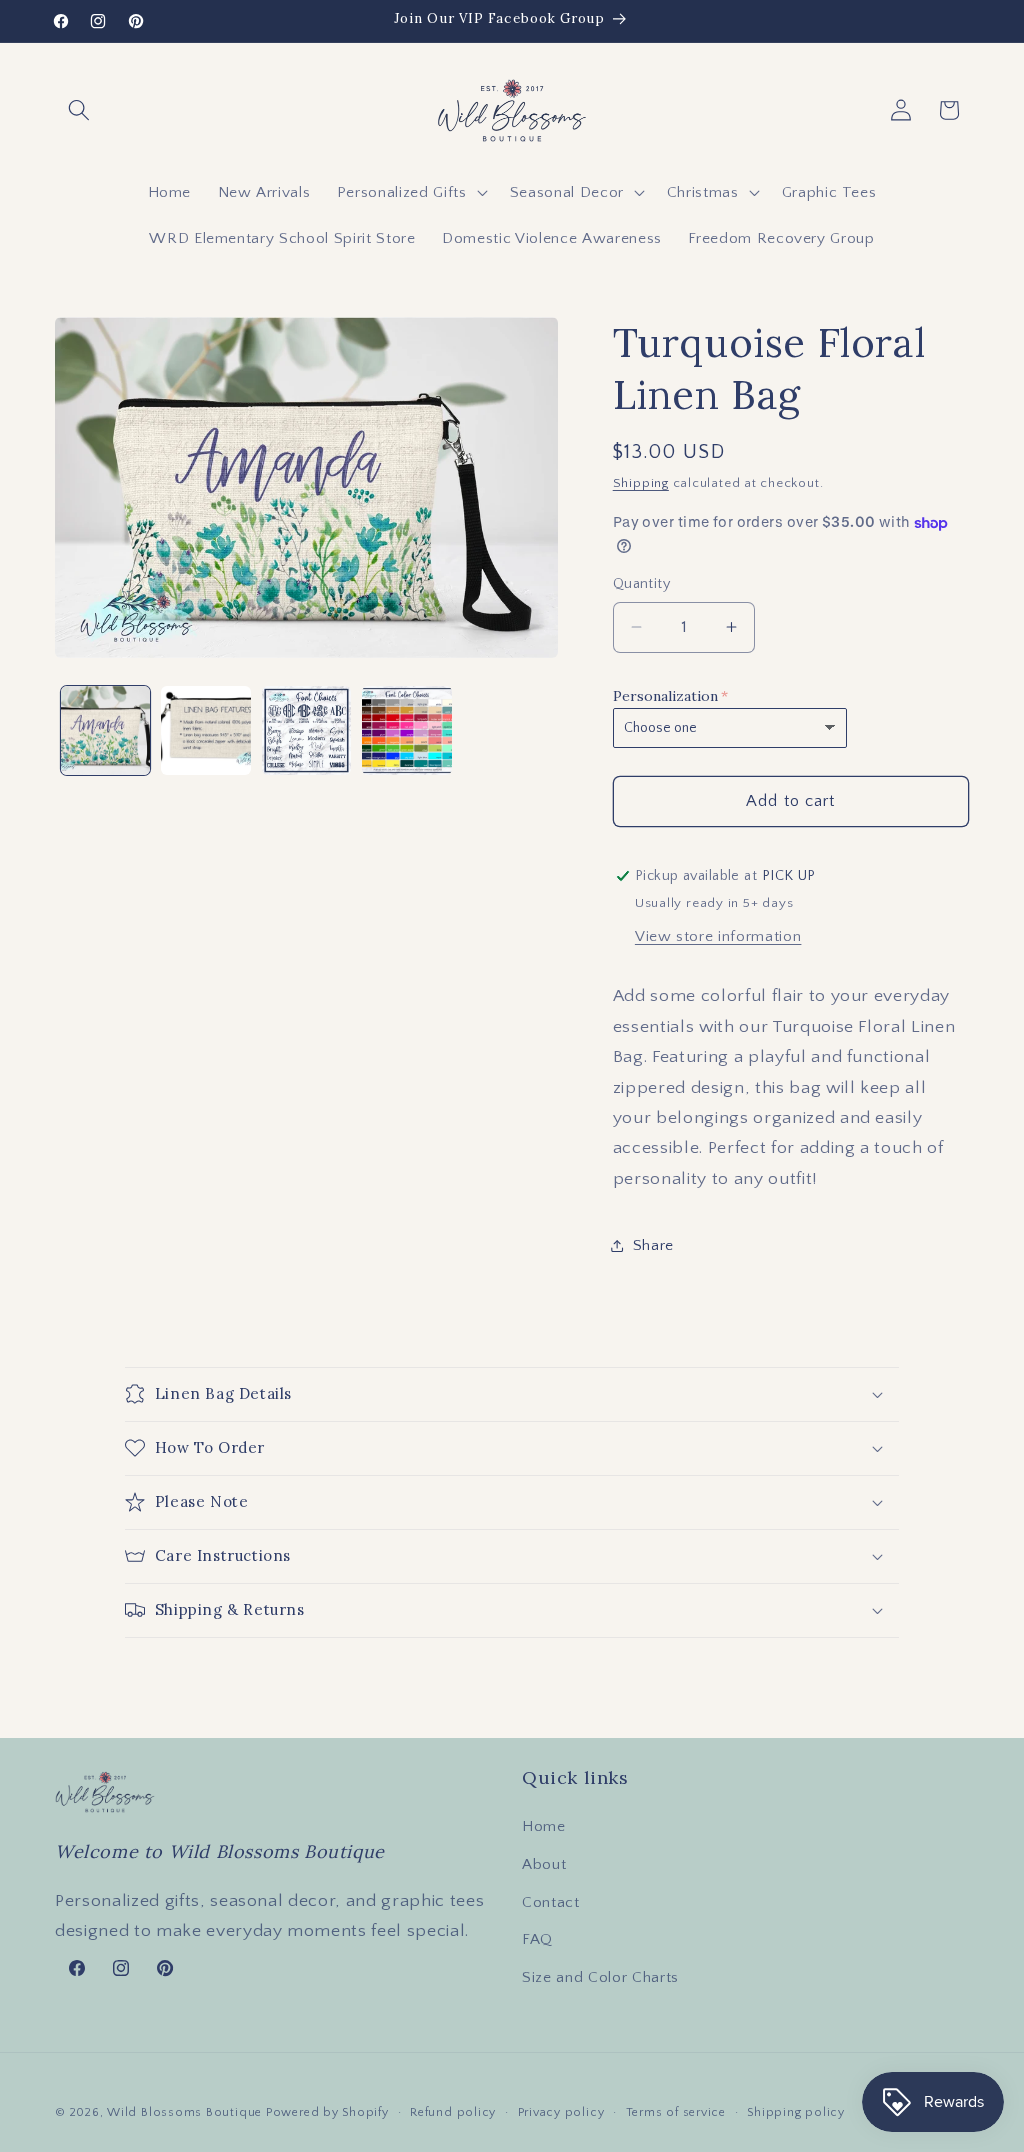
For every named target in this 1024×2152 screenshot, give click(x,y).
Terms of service (676, 2112)
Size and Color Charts (600, 1977)
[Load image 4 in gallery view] (407, 731)
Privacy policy (561, 2112)
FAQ (537, 1939)
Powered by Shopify (327, 2112)
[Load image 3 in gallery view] (307, 731)
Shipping (641, 483)
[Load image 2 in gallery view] (206, 731)
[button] (79, 110)
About (544, 1864)
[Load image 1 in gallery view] (106, 731)
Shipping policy (796, 2112)
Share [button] (653, 1245)
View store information (718, 936)
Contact (551, 1902)
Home (544, 1826)
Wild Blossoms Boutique (186, 2112)
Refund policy (453, 2112)
